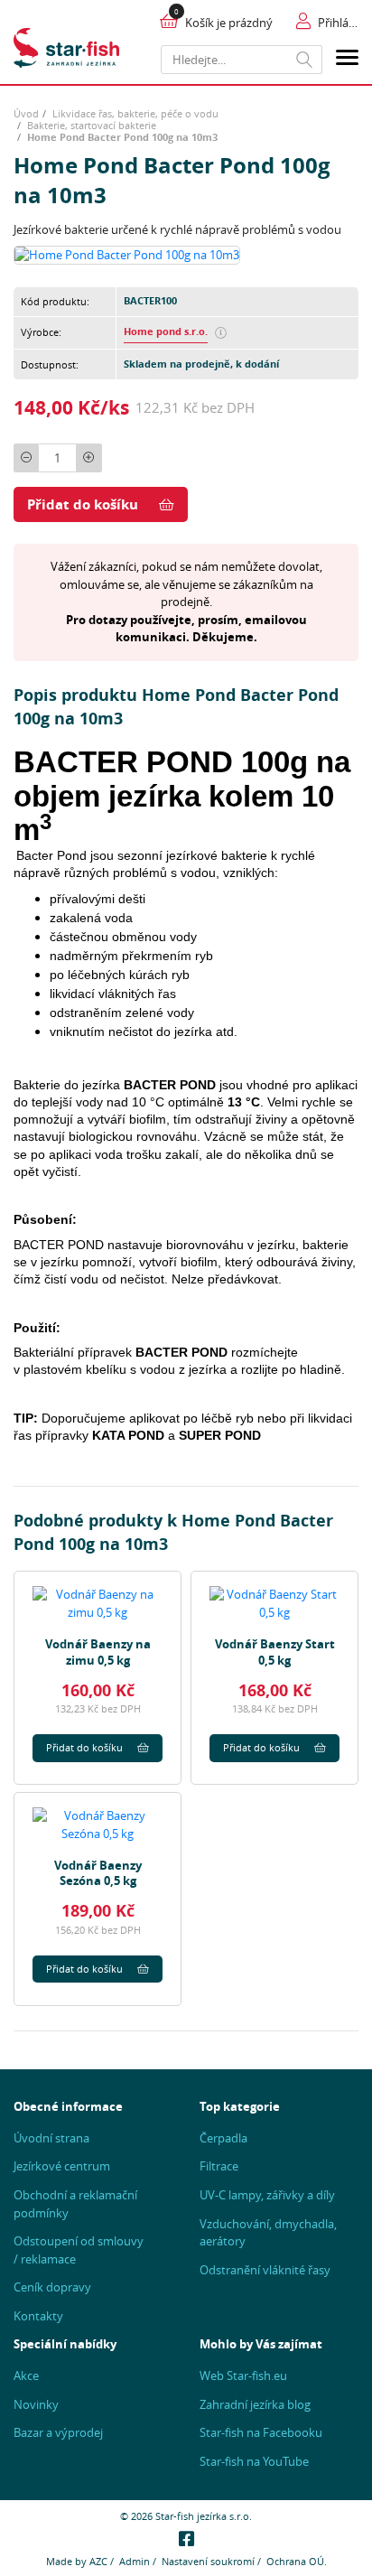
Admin (135, 2561)
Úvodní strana (51, 2138)
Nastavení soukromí (208, 2561)
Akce (26, 2375)
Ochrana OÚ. (297, 2561)
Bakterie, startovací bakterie (92, 125)
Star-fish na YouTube (254, 2461)
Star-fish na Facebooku (261, 2432)
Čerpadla (223, 2138)
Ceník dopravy (52, 2287)
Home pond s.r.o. (166, 331)
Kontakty (38, 2316)
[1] (305, 60)
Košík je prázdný (229, 23)
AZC (98, 2561)
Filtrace (219, 2166)
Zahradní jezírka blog (255, 2404)
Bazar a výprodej (58, 2432)
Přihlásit (338, 23)
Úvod (26, 113)
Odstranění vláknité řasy (265, 2270)
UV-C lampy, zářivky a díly (267, 2195)
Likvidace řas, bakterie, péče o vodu (135, 113)
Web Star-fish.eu (243, 2375)
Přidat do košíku (83, 504)
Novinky (36, 2404)
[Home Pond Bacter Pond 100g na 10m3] (127, 254)
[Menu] (347, 60)
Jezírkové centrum (62, 2166)
